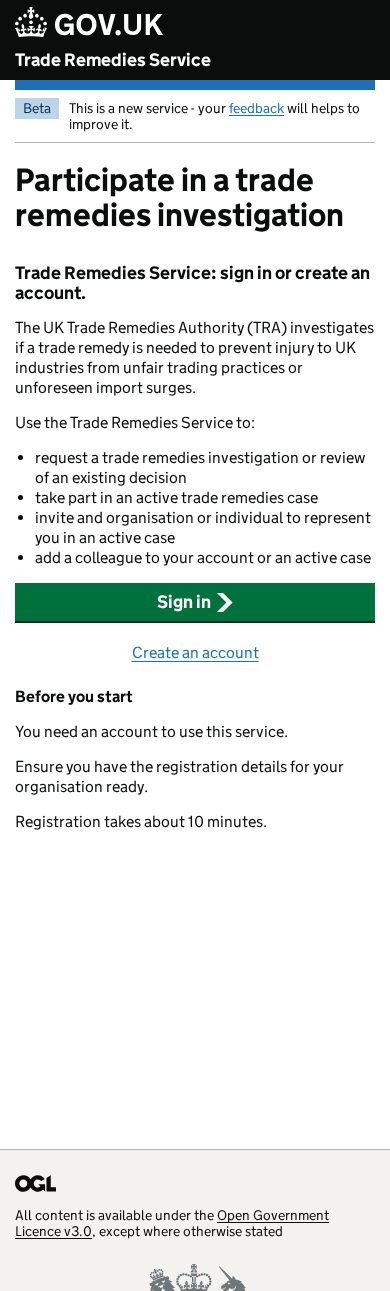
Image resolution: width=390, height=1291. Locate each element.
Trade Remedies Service (113, 60)
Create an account (195, 652)
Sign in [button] (184, 602)
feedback (256, 108)
